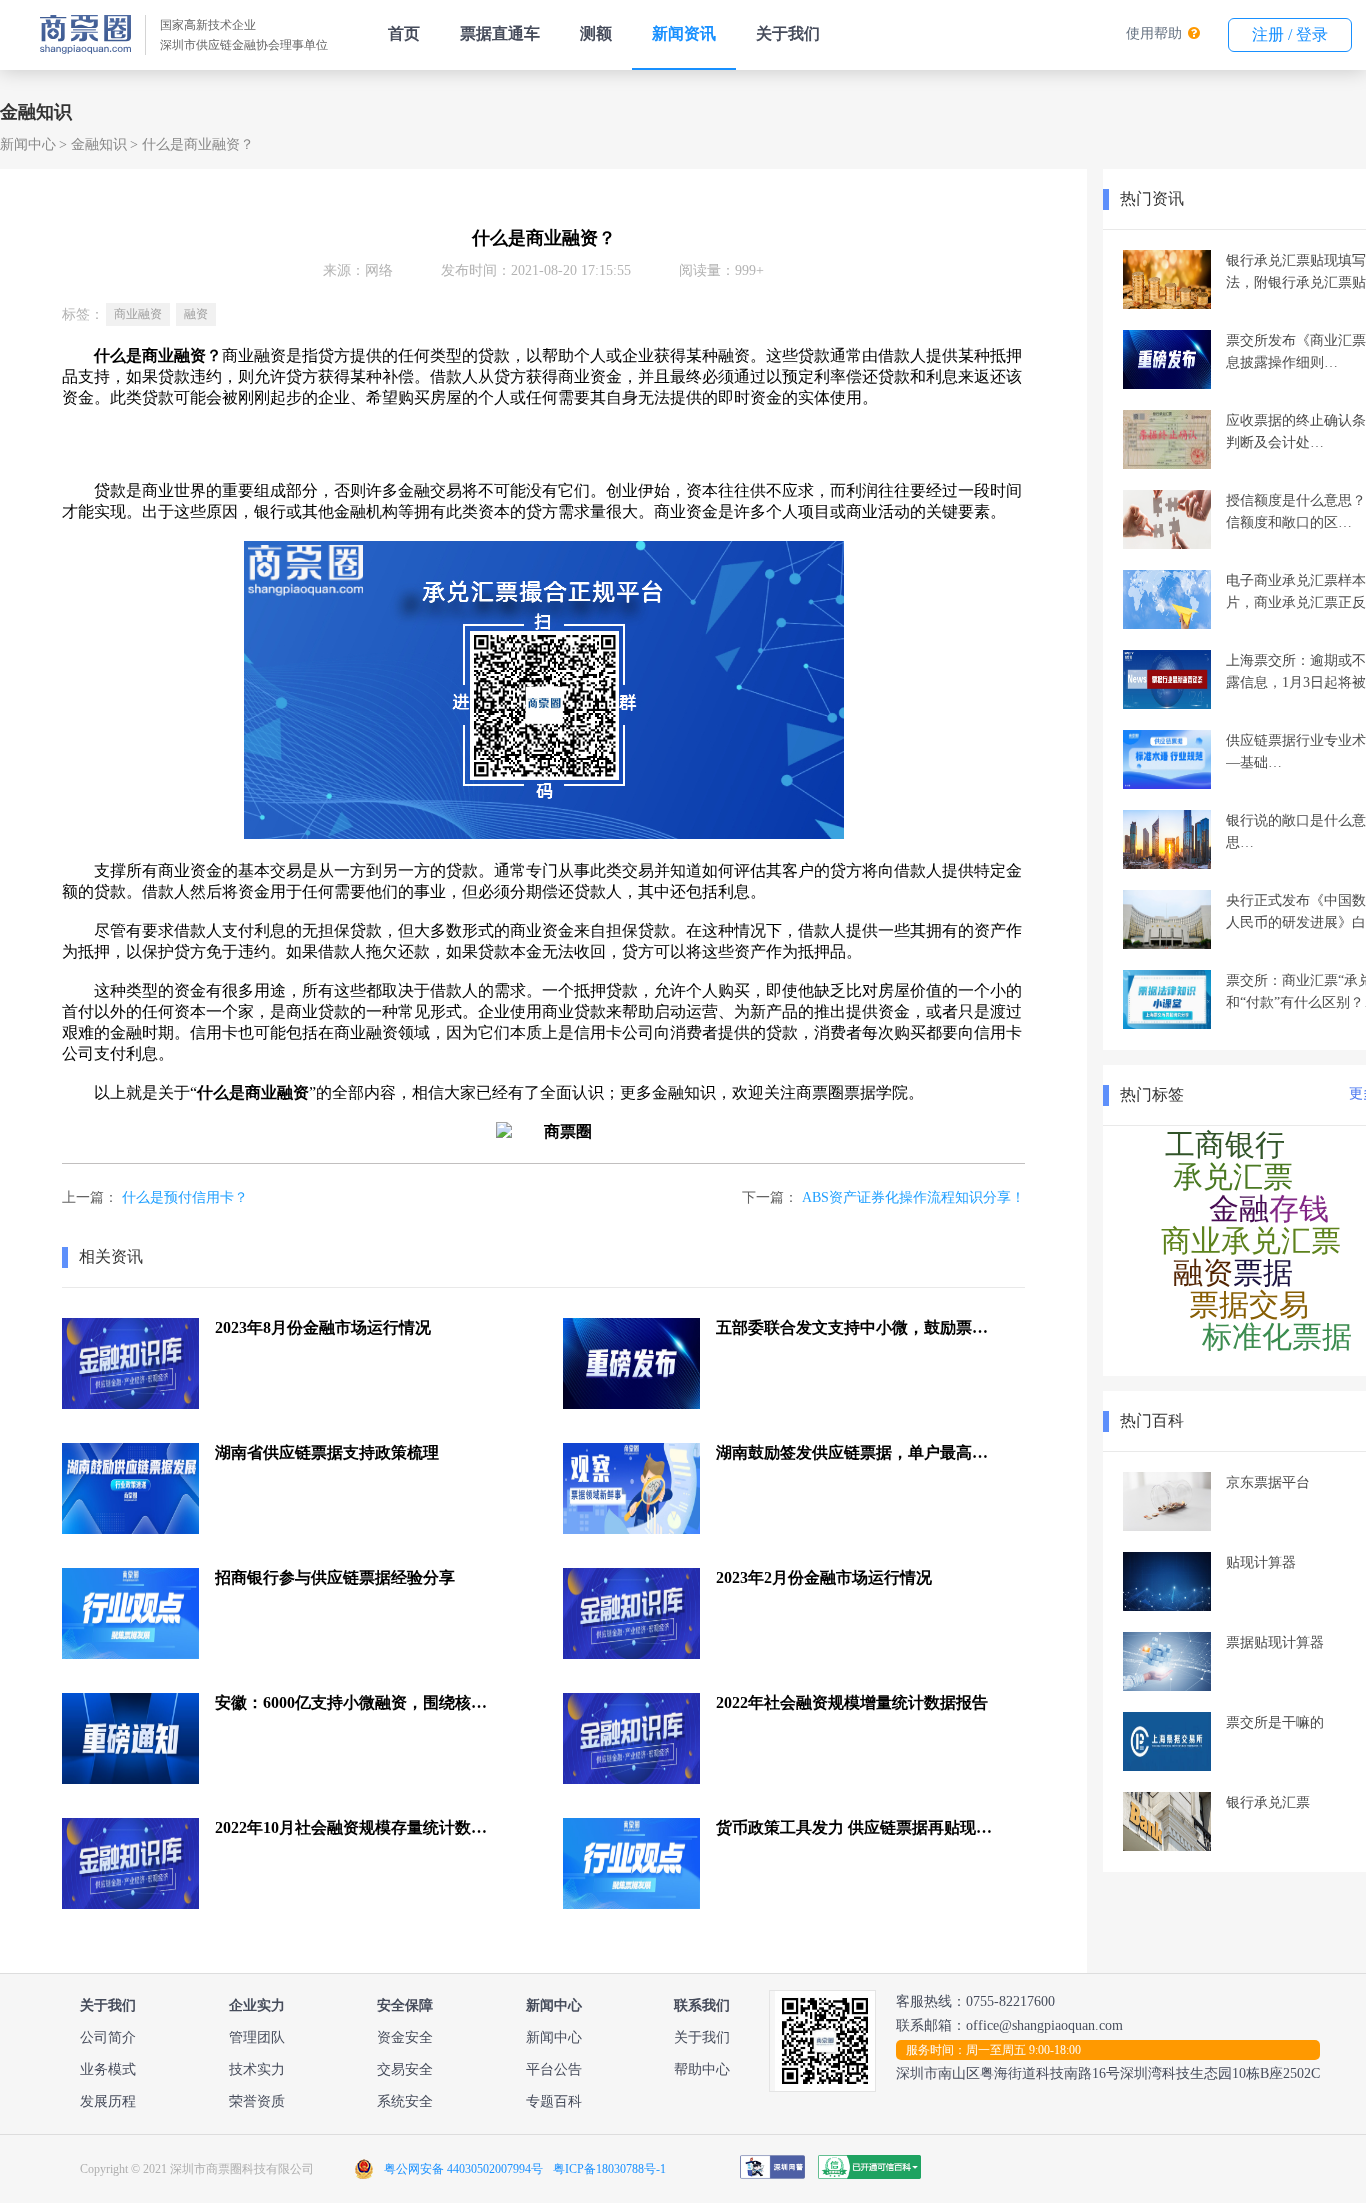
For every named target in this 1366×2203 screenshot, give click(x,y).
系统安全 (405, 2101)
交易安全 (405, 2069)
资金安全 (405, 2037)
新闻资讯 (684, 33)
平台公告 (554, 2069)
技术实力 (257, 2069)
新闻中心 (28, 144)
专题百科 (554, 2101)
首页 (404, 33)
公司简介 (108, 2037)
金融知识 (99, 144)
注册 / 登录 (1290, 34)
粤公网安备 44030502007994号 (463, 2169)
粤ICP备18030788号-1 (609, 2169)
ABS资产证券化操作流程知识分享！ (913, 1197)
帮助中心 (702, 2069)
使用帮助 (1154, 33)
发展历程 (108, 2101)
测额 (596, 33)
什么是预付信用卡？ (185, 1197)
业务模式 (108, 2069)
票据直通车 (500, 33)
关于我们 (788, 33)
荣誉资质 (257, 2101)
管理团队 (257, 2037)
